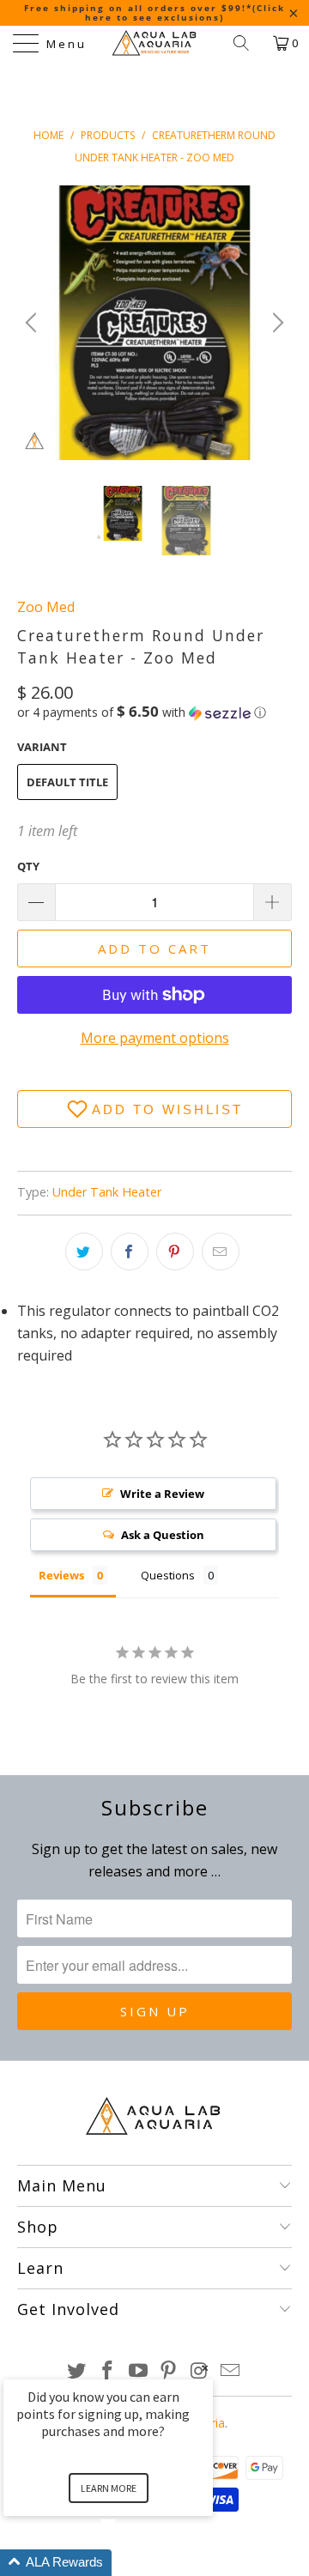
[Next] (276, 323)
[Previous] (33, 323)
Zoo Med (46, 607)
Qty (28, 866)
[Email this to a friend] (221, 1252)
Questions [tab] (168, 1575)
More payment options (155, 1038)
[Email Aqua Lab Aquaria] (230, 2371)
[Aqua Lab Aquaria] (154, 43)
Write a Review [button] (162, 1494)
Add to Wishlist (167, 1109)
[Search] (247, 43)
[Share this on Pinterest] (175, 1252)
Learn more (109, 2488)
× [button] (205, 2368)
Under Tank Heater (107, 1192)
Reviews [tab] (61, 1575)
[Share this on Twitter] (84, 1252)
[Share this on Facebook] (130, 1252)
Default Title (67, 782)
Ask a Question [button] (163, 1535)
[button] (142, 712)
